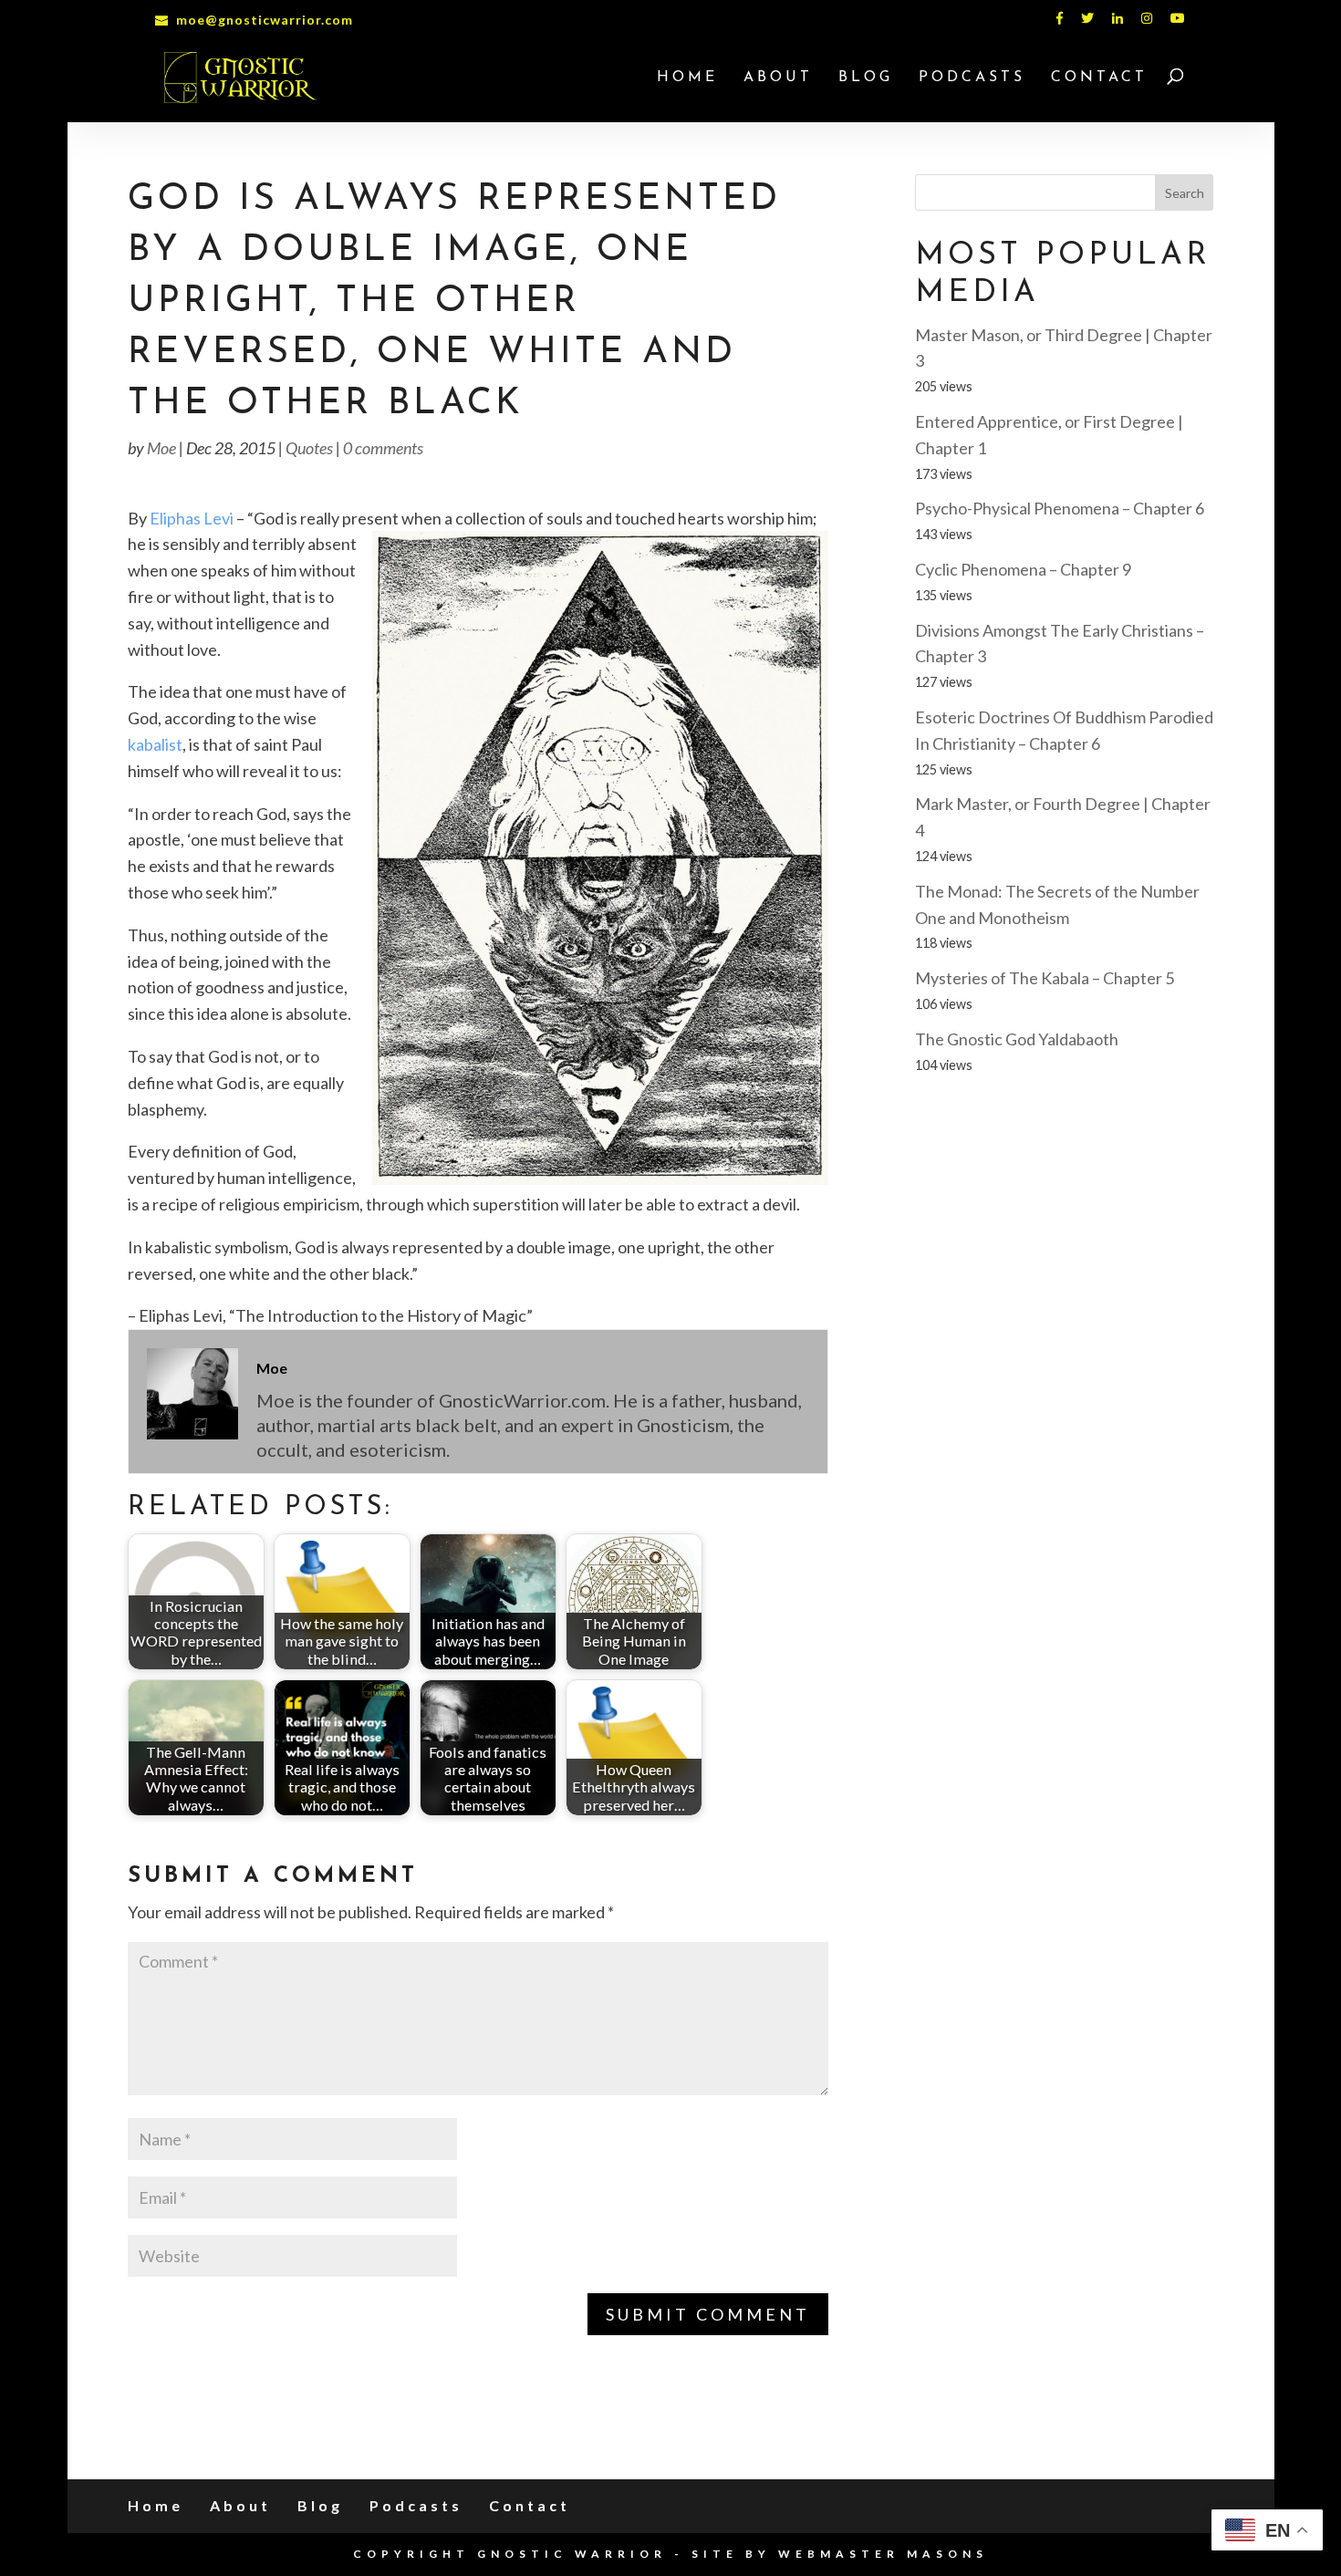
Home (687, 78)
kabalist (155, 744)
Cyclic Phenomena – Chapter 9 (1023, 569)
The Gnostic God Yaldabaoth (1017, 1039)
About (778, 78)
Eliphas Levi (192, 518)
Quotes (309, 448)
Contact (1099, 78)
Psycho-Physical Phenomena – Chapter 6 (1060, 508)
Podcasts (972, 78)
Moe (161, 448)
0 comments (383, 448)
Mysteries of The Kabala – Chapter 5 (1045, 978)
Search (1185, 193)
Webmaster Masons (883, 2554)
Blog (866, 78)
